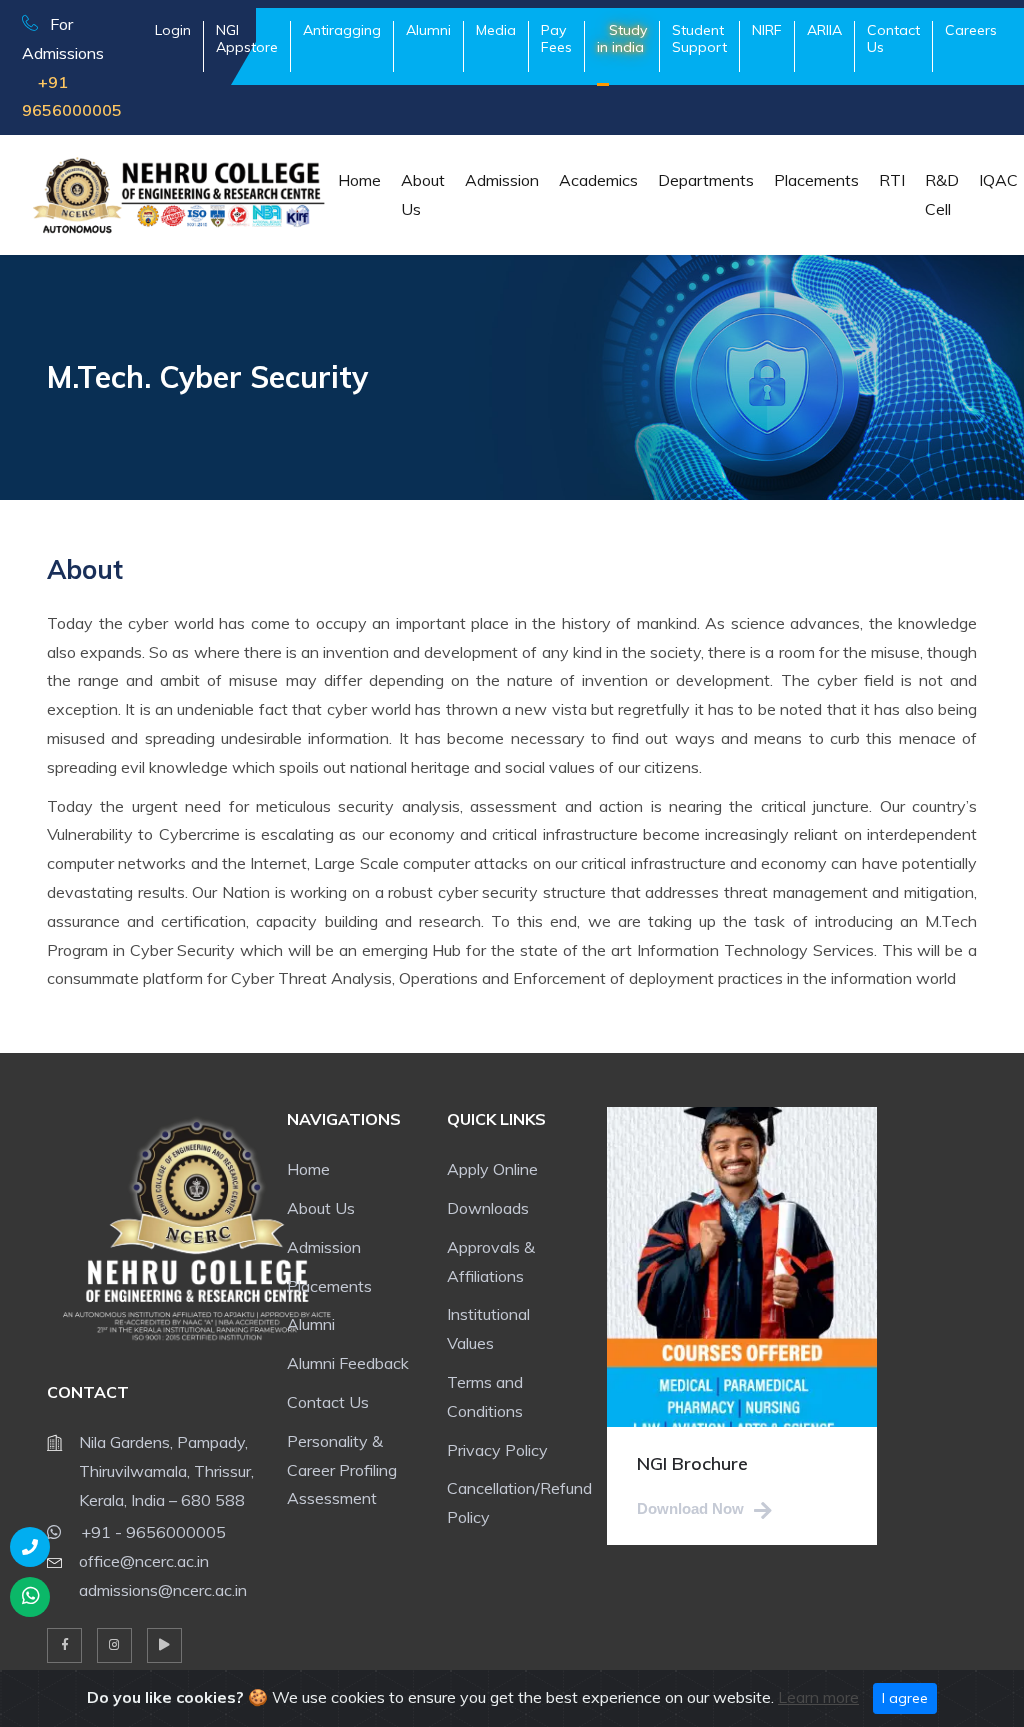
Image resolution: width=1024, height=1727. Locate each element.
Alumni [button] (428, 30)
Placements (816, 180)
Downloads (488, 1208)
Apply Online (492, 1169)
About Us (423, 194)
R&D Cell (942, 194)
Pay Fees (556, 38)
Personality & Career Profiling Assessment (342, 1470)
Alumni (311, 1324)
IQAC (998, 180)
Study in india (622, 38)
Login (173, 30)
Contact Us (893, 38)
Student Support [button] (699, 38)
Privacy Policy (497, 1450)
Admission (502, 180)
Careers (971, 30)
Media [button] (496, 30)
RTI (892, 180)
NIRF (767, 30)
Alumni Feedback (348, 1363)
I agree (905, 1698)
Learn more (818, 1697)
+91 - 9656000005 (151, 1532)
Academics (598, 180)
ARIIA (824, 30)
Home (359, 180)
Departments (706, 180)
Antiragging (342, 30)
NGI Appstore (247, 38)
